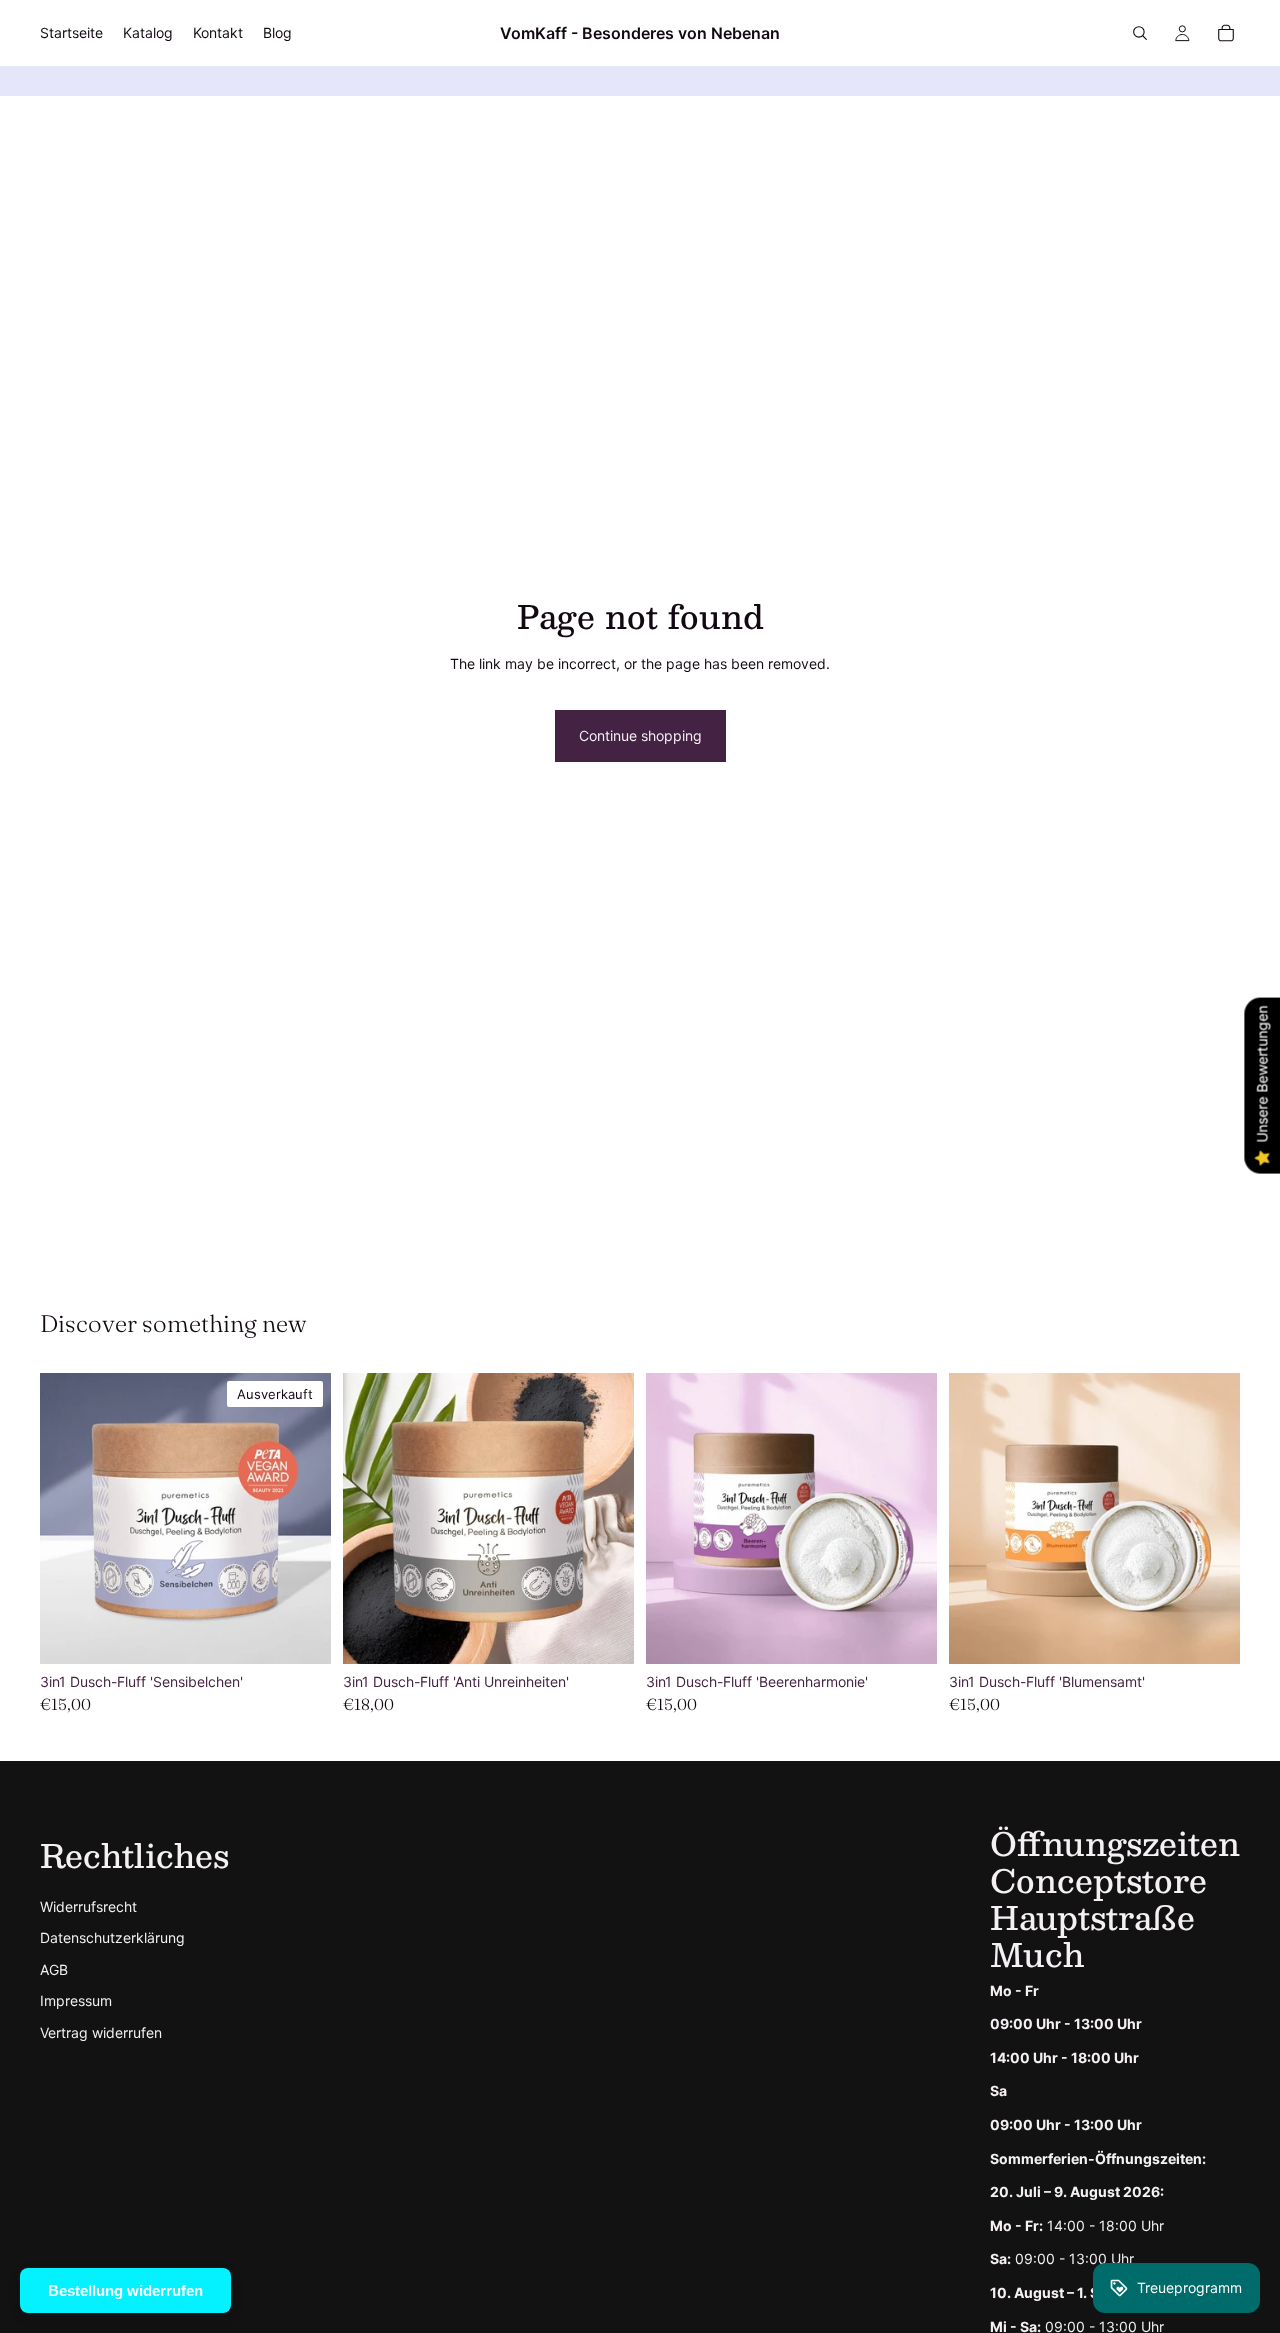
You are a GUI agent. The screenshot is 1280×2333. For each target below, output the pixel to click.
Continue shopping (640, 735)
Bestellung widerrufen (125, 2290)
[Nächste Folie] (301, 1519)
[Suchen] (1140, 33)
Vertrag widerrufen (101, 2032)
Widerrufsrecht (88, 1906)
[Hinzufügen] (603, 1633)
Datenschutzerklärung (112, 1937)
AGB (54, 1969)
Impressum (76, 2000)
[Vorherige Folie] (70, 1519)
